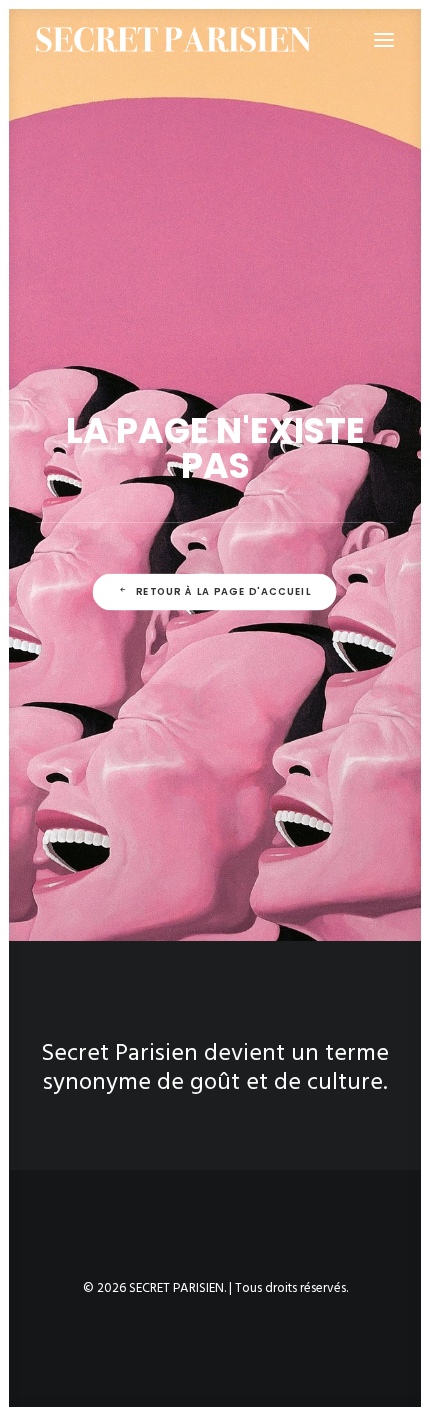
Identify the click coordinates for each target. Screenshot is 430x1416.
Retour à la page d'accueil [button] (223, 592)
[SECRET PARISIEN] (174, 39)
